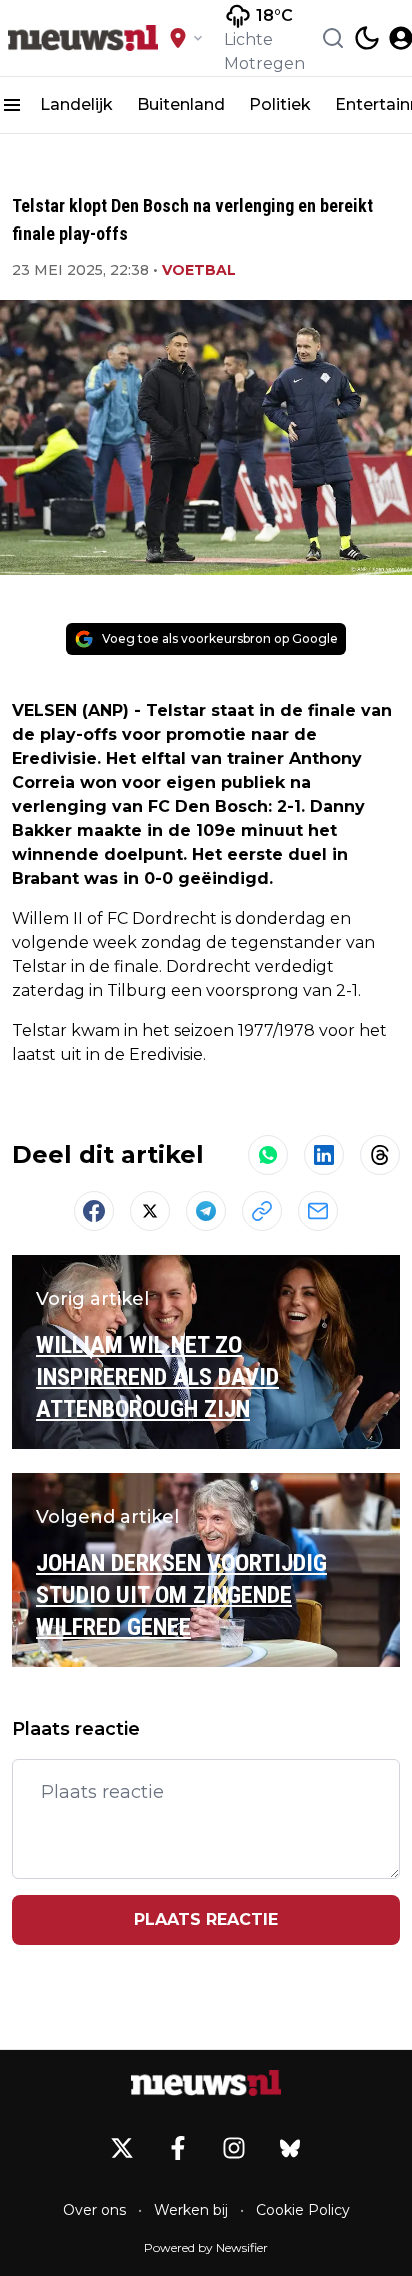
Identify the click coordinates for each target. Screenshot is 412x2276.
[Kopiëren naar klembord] (262, 1211)
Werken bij (191, 2210)
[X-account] (122, 2148)
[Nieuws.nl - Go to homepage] (206, 2083)
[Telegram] (206, 1211)
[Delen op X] (150, 1211)
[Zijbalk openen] (12, 105)
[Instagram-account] (234, 2148)
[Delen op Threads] (380, 1155)
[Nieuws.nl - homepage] (83, 38)
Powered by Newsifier (206, 2247)
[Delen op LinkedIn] (324, 1155)
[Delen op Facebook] (94, 1211)
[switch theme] (367, 38)
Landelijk (76, 104)
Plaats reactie (206, 1919)
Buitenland (181, 104)
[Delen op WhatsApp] (268, 1155)
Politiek (280, 104)
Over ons (94, 2210)
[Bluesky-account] (290, 2148)
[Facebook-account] (178, 2148)
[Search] (333, 38)
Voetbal (199, 270)
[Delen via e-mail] (318, 1211)
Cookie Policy (303, 2210)
